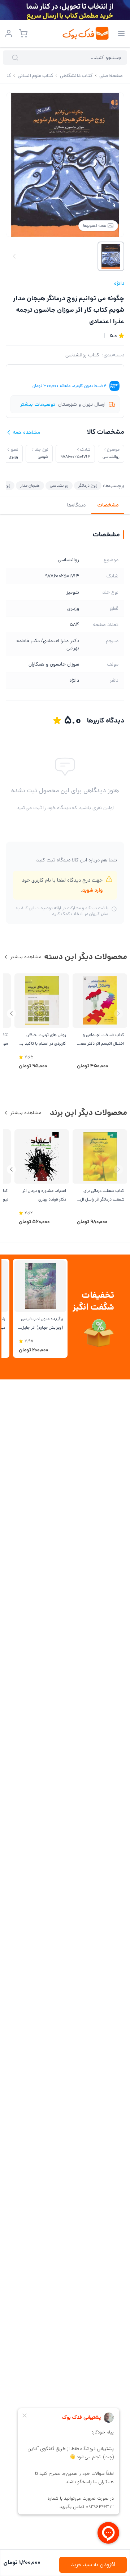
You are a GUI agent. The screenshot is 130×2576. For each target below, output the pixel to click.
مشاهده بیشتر (26, 957)
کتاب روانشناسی (82, 355)
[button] (11, 1014)
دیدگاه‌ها (76, 505)
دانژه (119, 283)
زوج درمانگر (88, 485)
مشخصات (108, 505)
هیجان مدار (30, 485)
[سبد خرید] (23, 33)
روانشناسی (59, 485)
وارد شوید (92, 890)
